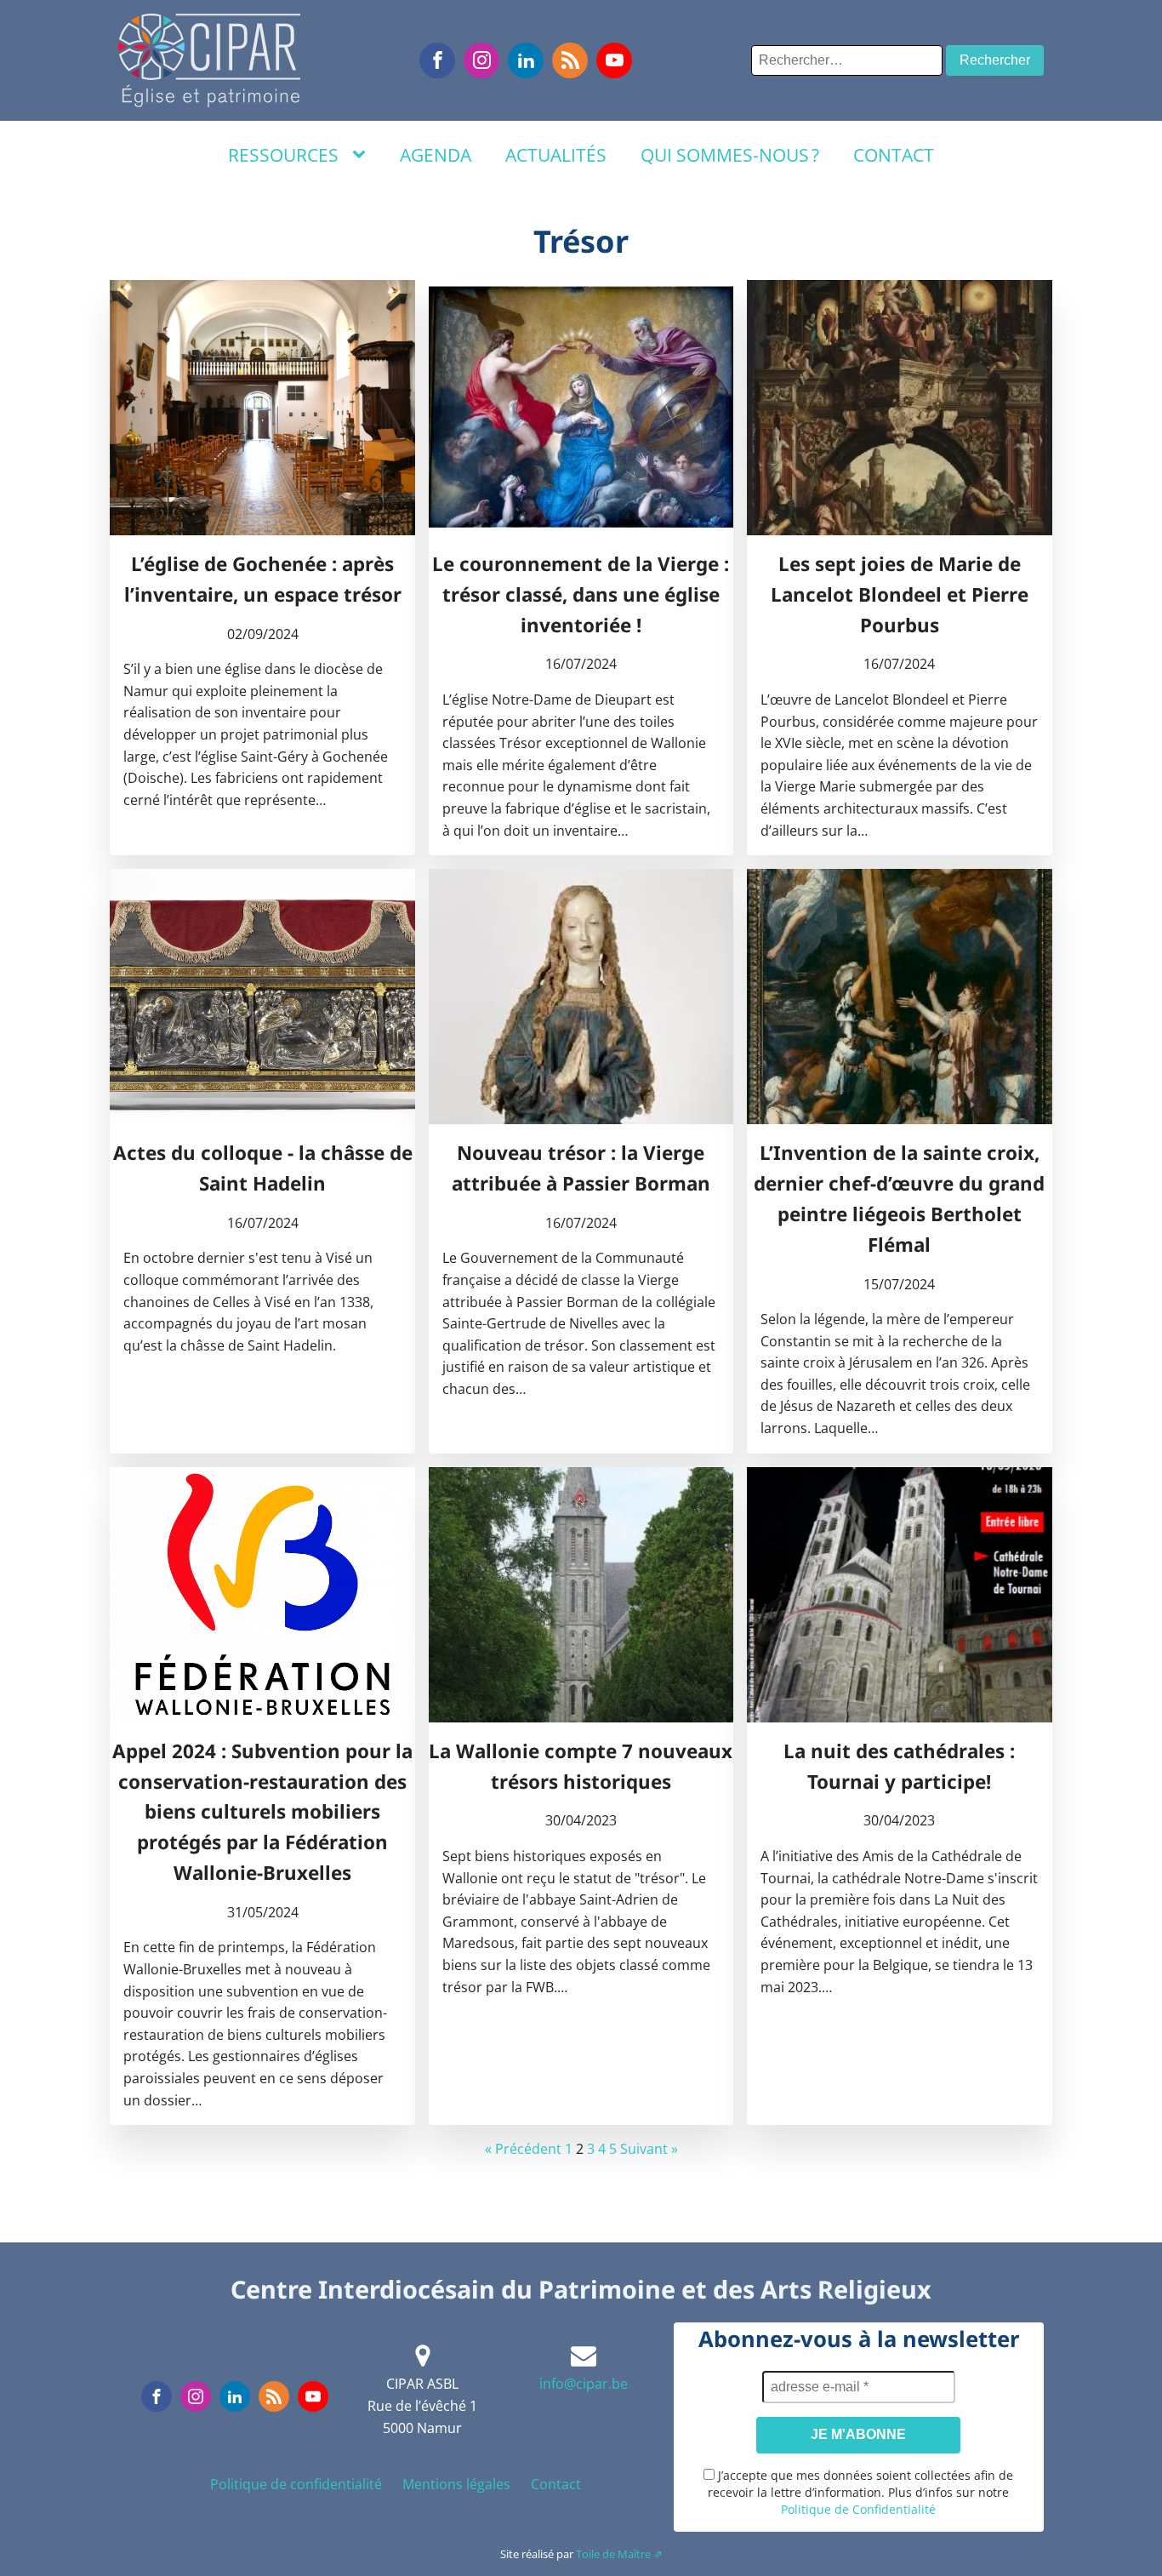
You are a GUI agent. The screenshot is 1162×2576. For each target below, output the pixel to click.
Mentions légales (456, 2484)
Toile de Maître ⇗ (619, 2554)
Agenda (436, 155)
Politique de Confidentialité (858, 2509)
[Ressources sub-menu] (362, 155)
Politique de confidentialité (296, 2484)
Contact (894, 155)
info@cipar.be (584, 2384)
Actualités (556, 155)
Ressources (283, 155)
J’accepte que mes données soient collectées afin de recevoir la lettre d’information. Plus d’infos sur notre (860, 2492)
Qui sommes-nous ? (730, 155)
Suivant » (649, 2149)
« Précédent (523, 2149)
